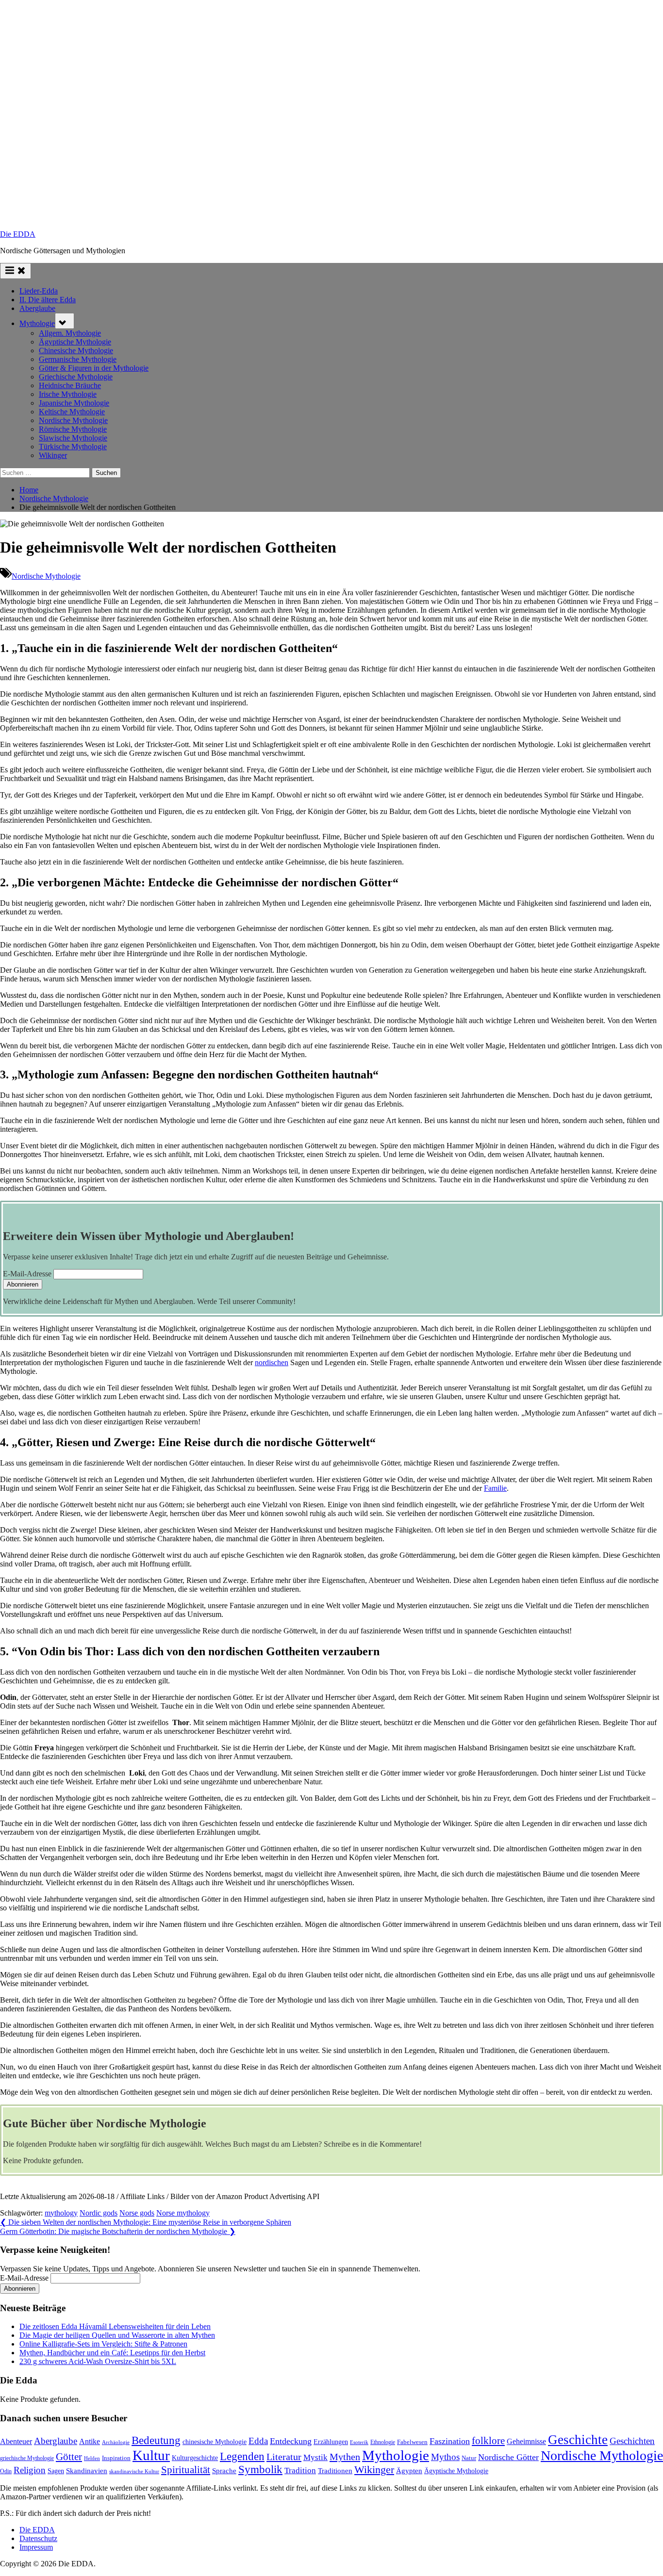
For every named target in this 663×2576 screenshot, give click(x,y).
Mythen (345, 2457)
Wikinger (53, 455)
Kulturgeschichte (195, 2458)
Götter (69, 2457)
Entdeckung (291, 2441)
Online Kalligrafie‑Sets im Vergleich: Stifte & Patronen (103, 2344)
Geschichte (578, 2440)
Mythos (445, 2457)
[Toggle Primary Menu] (16, 271)
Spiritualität (186, 2470)
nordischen (272, 1362)
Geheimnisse (526, 2441)
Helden (92, 2458)
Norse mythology (183, 2213)
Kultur (151, 2455)
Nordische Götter (508, 2457)
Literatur (284, 2457)
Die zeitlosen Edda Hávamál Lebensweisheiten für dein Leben (115, 2326)
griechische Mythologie (27, 2458)
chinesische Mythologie (215, 2442)
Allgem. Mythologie (70, 333)
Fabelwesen (412, 2442)
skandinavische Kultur (134, 2471)
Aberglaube (37, 308)
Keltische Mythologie (72, 412)
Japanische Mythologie (74, 403)
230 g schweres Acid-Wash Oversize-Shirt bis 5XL (98, 2361)
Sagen (56, 2471)
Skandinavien (87, 2471)
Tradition (300, 2470)
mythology (61, 2213)
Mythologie (37, 323)
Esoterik (359, 2442)
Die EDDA (18, 234)
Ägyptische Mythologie (75, 342)
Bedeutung (156, 2440)
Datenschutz (38, 2538)
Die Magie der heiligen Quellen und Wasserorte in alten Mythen (117, 2335)
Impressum (36, 2547)
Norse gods (137, 2213)
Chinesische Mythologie (76, 351)
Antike (90, 2441)
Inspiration (116, 2458)
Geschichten (632, 2441)
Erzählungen (331, 2442)
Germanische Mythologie (78, 359)
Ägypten (409, 2471)
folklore (488, 2441)
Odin (6, 2471)
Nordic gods (99, 2213)
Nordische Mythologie (73, 420)
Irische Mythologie (68, 394)
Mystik (315, 2457)
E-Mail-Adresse (27, 1274)
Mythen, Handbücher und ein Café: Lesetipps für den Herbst (112, 2353)
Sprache (224, 2471)
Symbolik (260, 2470)
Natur (469, 2458)
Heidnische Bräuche (70, 385)
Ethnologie (383, 2442)
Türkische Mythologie (73, 447)
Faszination (450, 2441)
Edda (258, 2441)
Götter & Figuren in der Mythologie (94, 368)
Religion (30, 2470)
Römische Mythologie (73, 429)
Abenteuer (16, 2441)
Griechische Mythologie (76, 377)
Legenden (242, 2456)
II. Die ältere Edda (48, 300)
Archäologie (116, 2442)
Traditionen (335, 2471)
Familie (495, 1488)
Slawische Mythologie (73, 438)
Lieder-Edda (39, 291)
